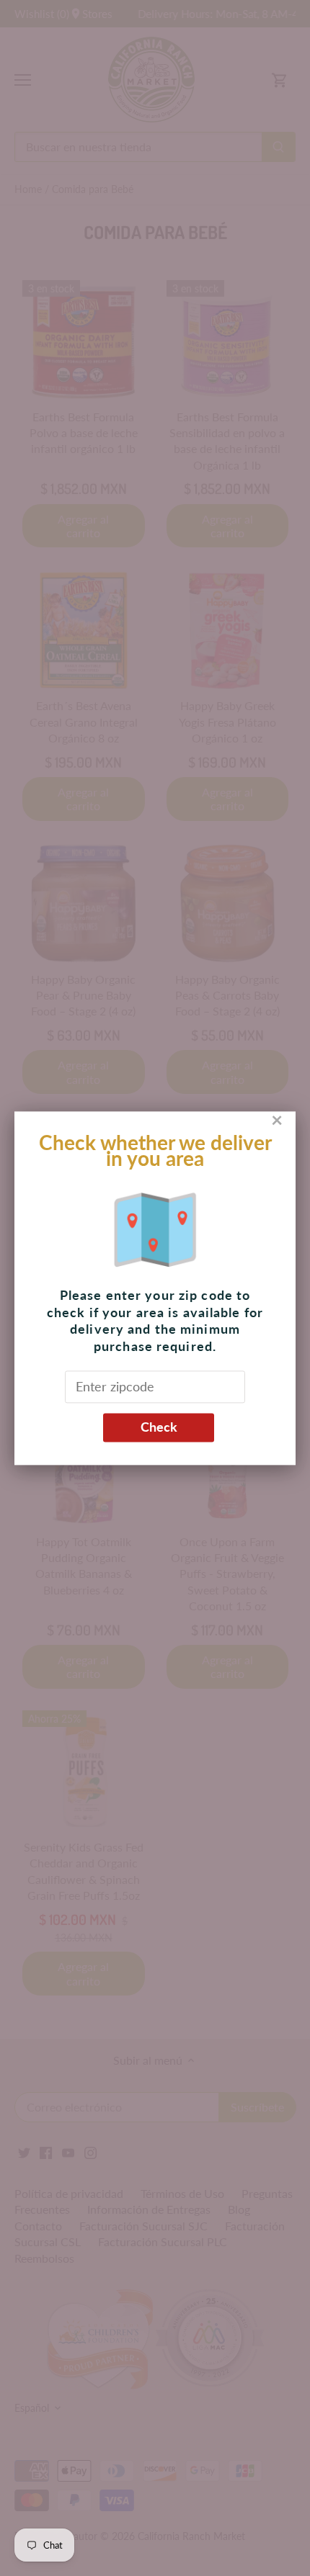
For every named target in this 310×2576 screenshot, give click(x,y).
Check (159, 1427)
